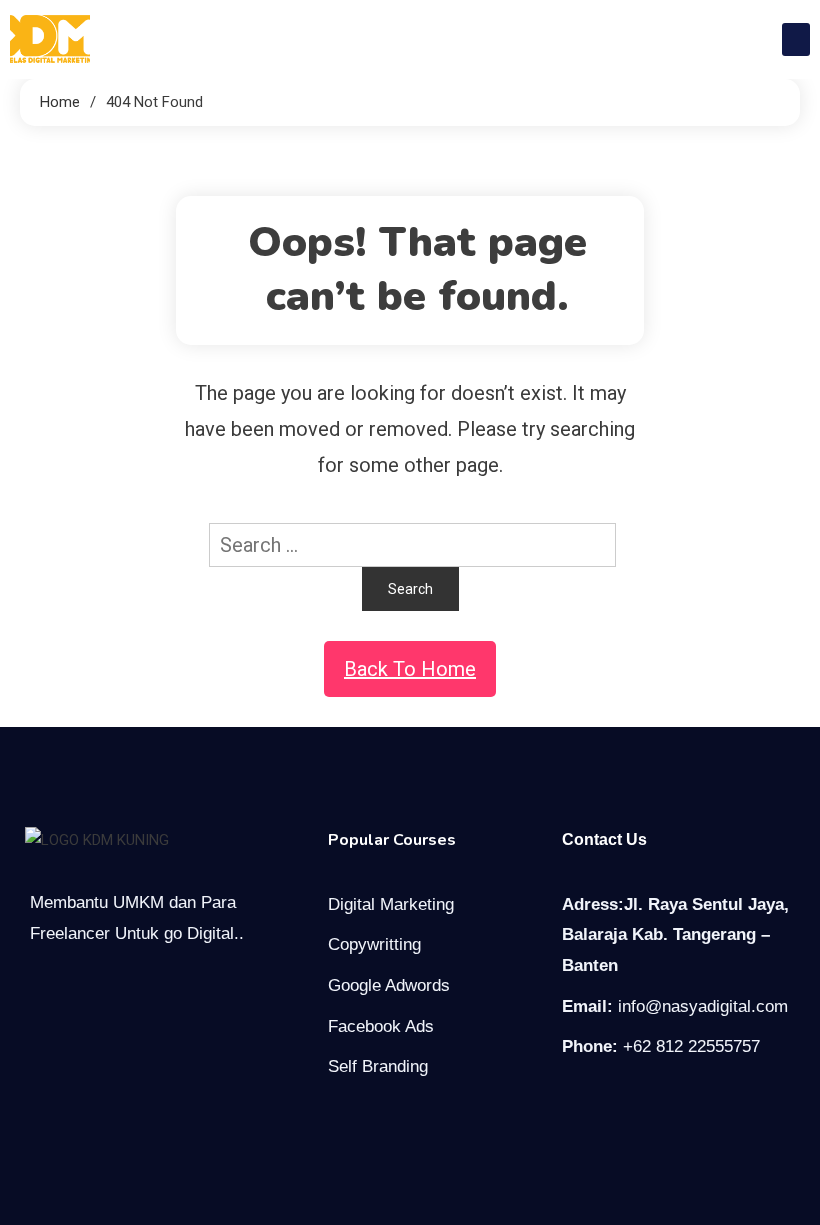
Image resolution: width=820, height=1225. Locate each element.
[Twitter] (615, 1104)
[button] (796, 39)
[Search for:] (410, 543)
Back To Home (410, 669)
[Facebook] (573, 1104)
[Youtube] (657, 1104)
